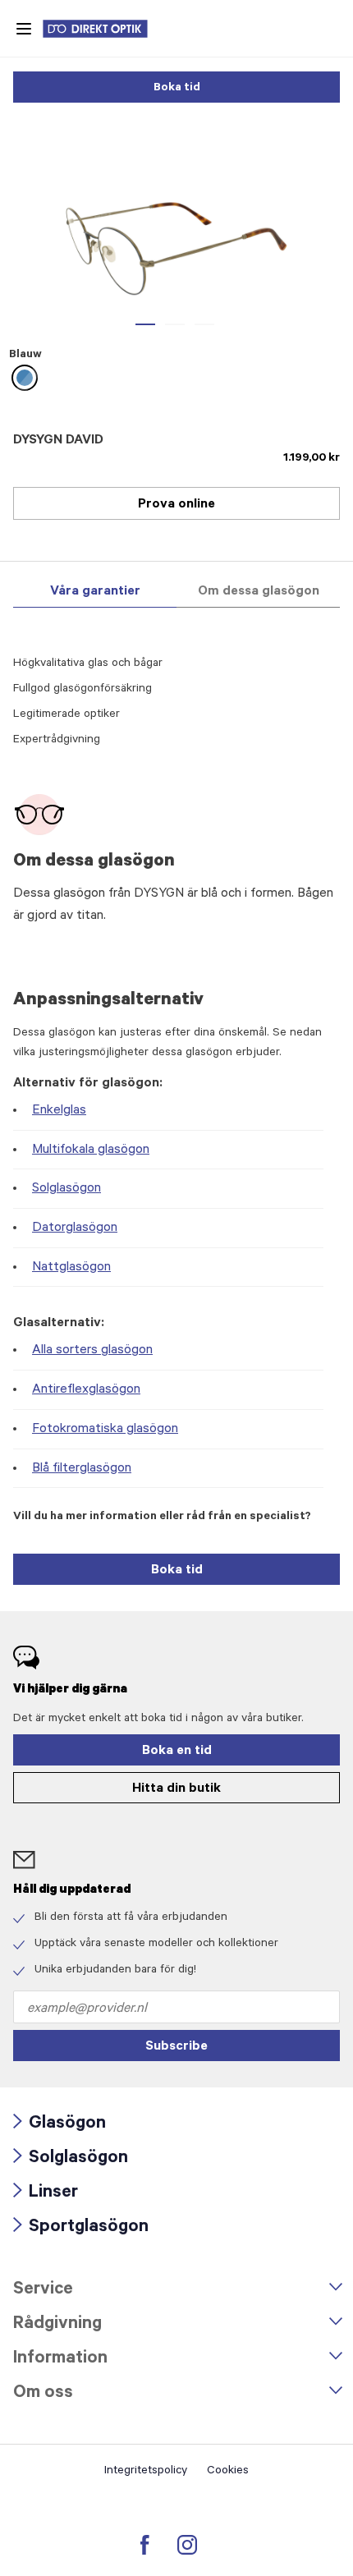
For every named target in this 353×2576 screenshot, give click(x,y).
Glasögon (60, 2125)
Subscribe (176, 2047)
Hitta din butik (176, 1789)
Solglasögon (66, 1189)
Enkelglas (59, 1111)
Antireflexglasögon (86, 1390)
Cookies (228, 2472)
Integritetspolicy (146, 2472)
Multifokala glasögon (91, 1150)
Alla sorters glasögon (92, 1351)
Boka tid (177, 89)
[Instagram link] (187, 2545)
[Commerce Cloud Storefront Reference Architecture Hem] (103, 29)
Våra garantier (95, 592)
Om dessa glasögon (259, 592)
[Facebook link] (145, 2545)
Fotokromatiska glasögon (105, 1430)
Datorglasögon (75, 1228)
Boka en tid (177, 1752)
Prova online (176, 505)
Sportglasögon (81, 2228)
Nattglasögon (71, 1268)
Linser (46, 2194)
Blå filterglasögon (82, 1469)
